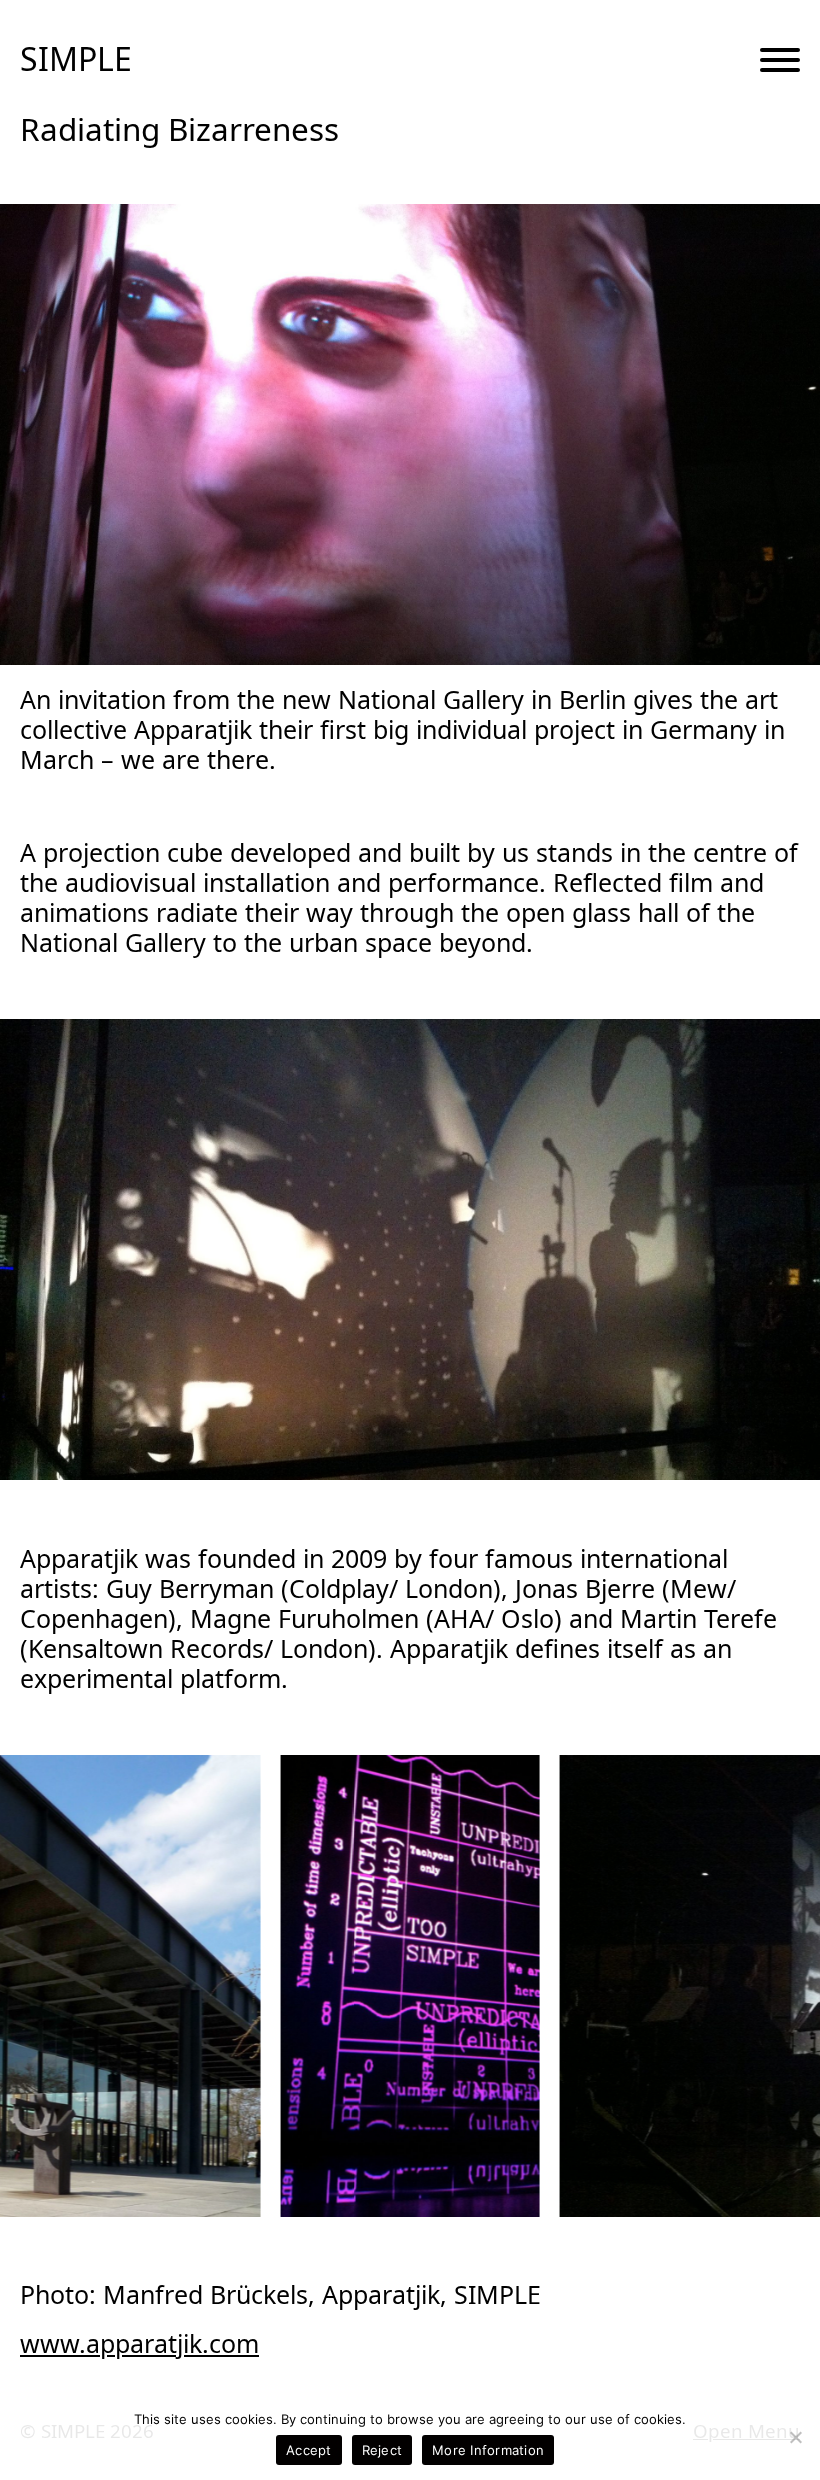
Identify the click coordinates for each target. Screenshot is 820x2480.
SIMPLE (76, 59)
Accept (309, 2450)
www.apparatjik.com (139, 2343)
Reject (382, 2450)
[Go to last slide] (47, 1985)
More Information (488, 2450)
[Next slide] (772, 1985)
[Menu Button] (780, 61)
